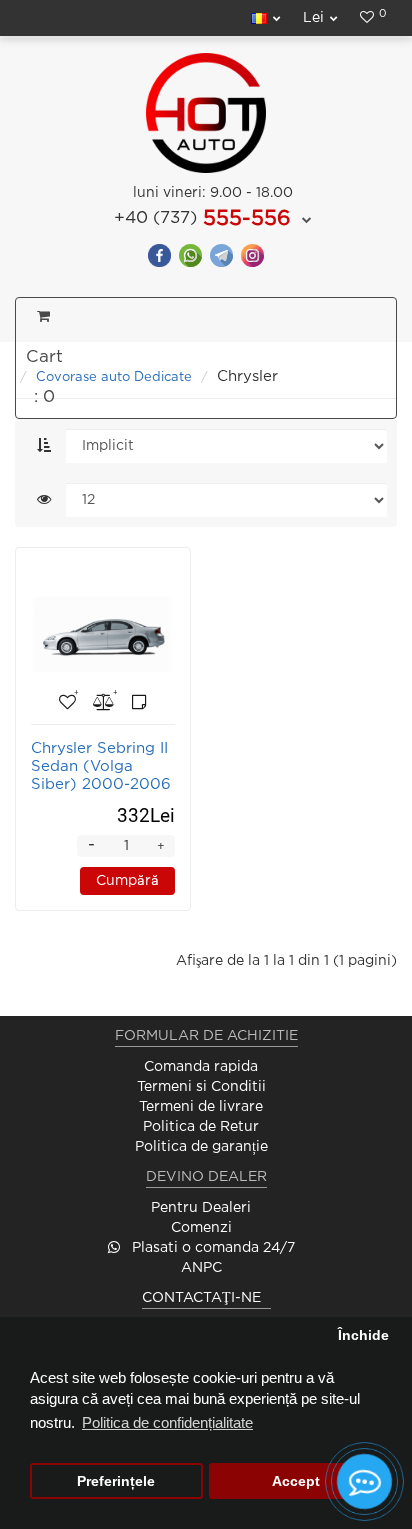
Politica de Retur (201, 1127)
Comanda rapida (201, 1067)
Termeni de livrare (201, 1107)
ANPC (201, 1268)
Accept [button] (296, 1481)
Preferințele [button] (116, 1481)
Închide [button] (363, 1335)
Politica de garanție (201, 1147)
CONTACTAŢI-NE (201, 1298)
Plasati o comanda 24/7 (211, 1248)
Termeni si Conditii (201, 1087)
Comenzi (201, 1228)
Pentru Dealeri (201, 1208)
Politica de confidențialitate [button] (167, 1422)
